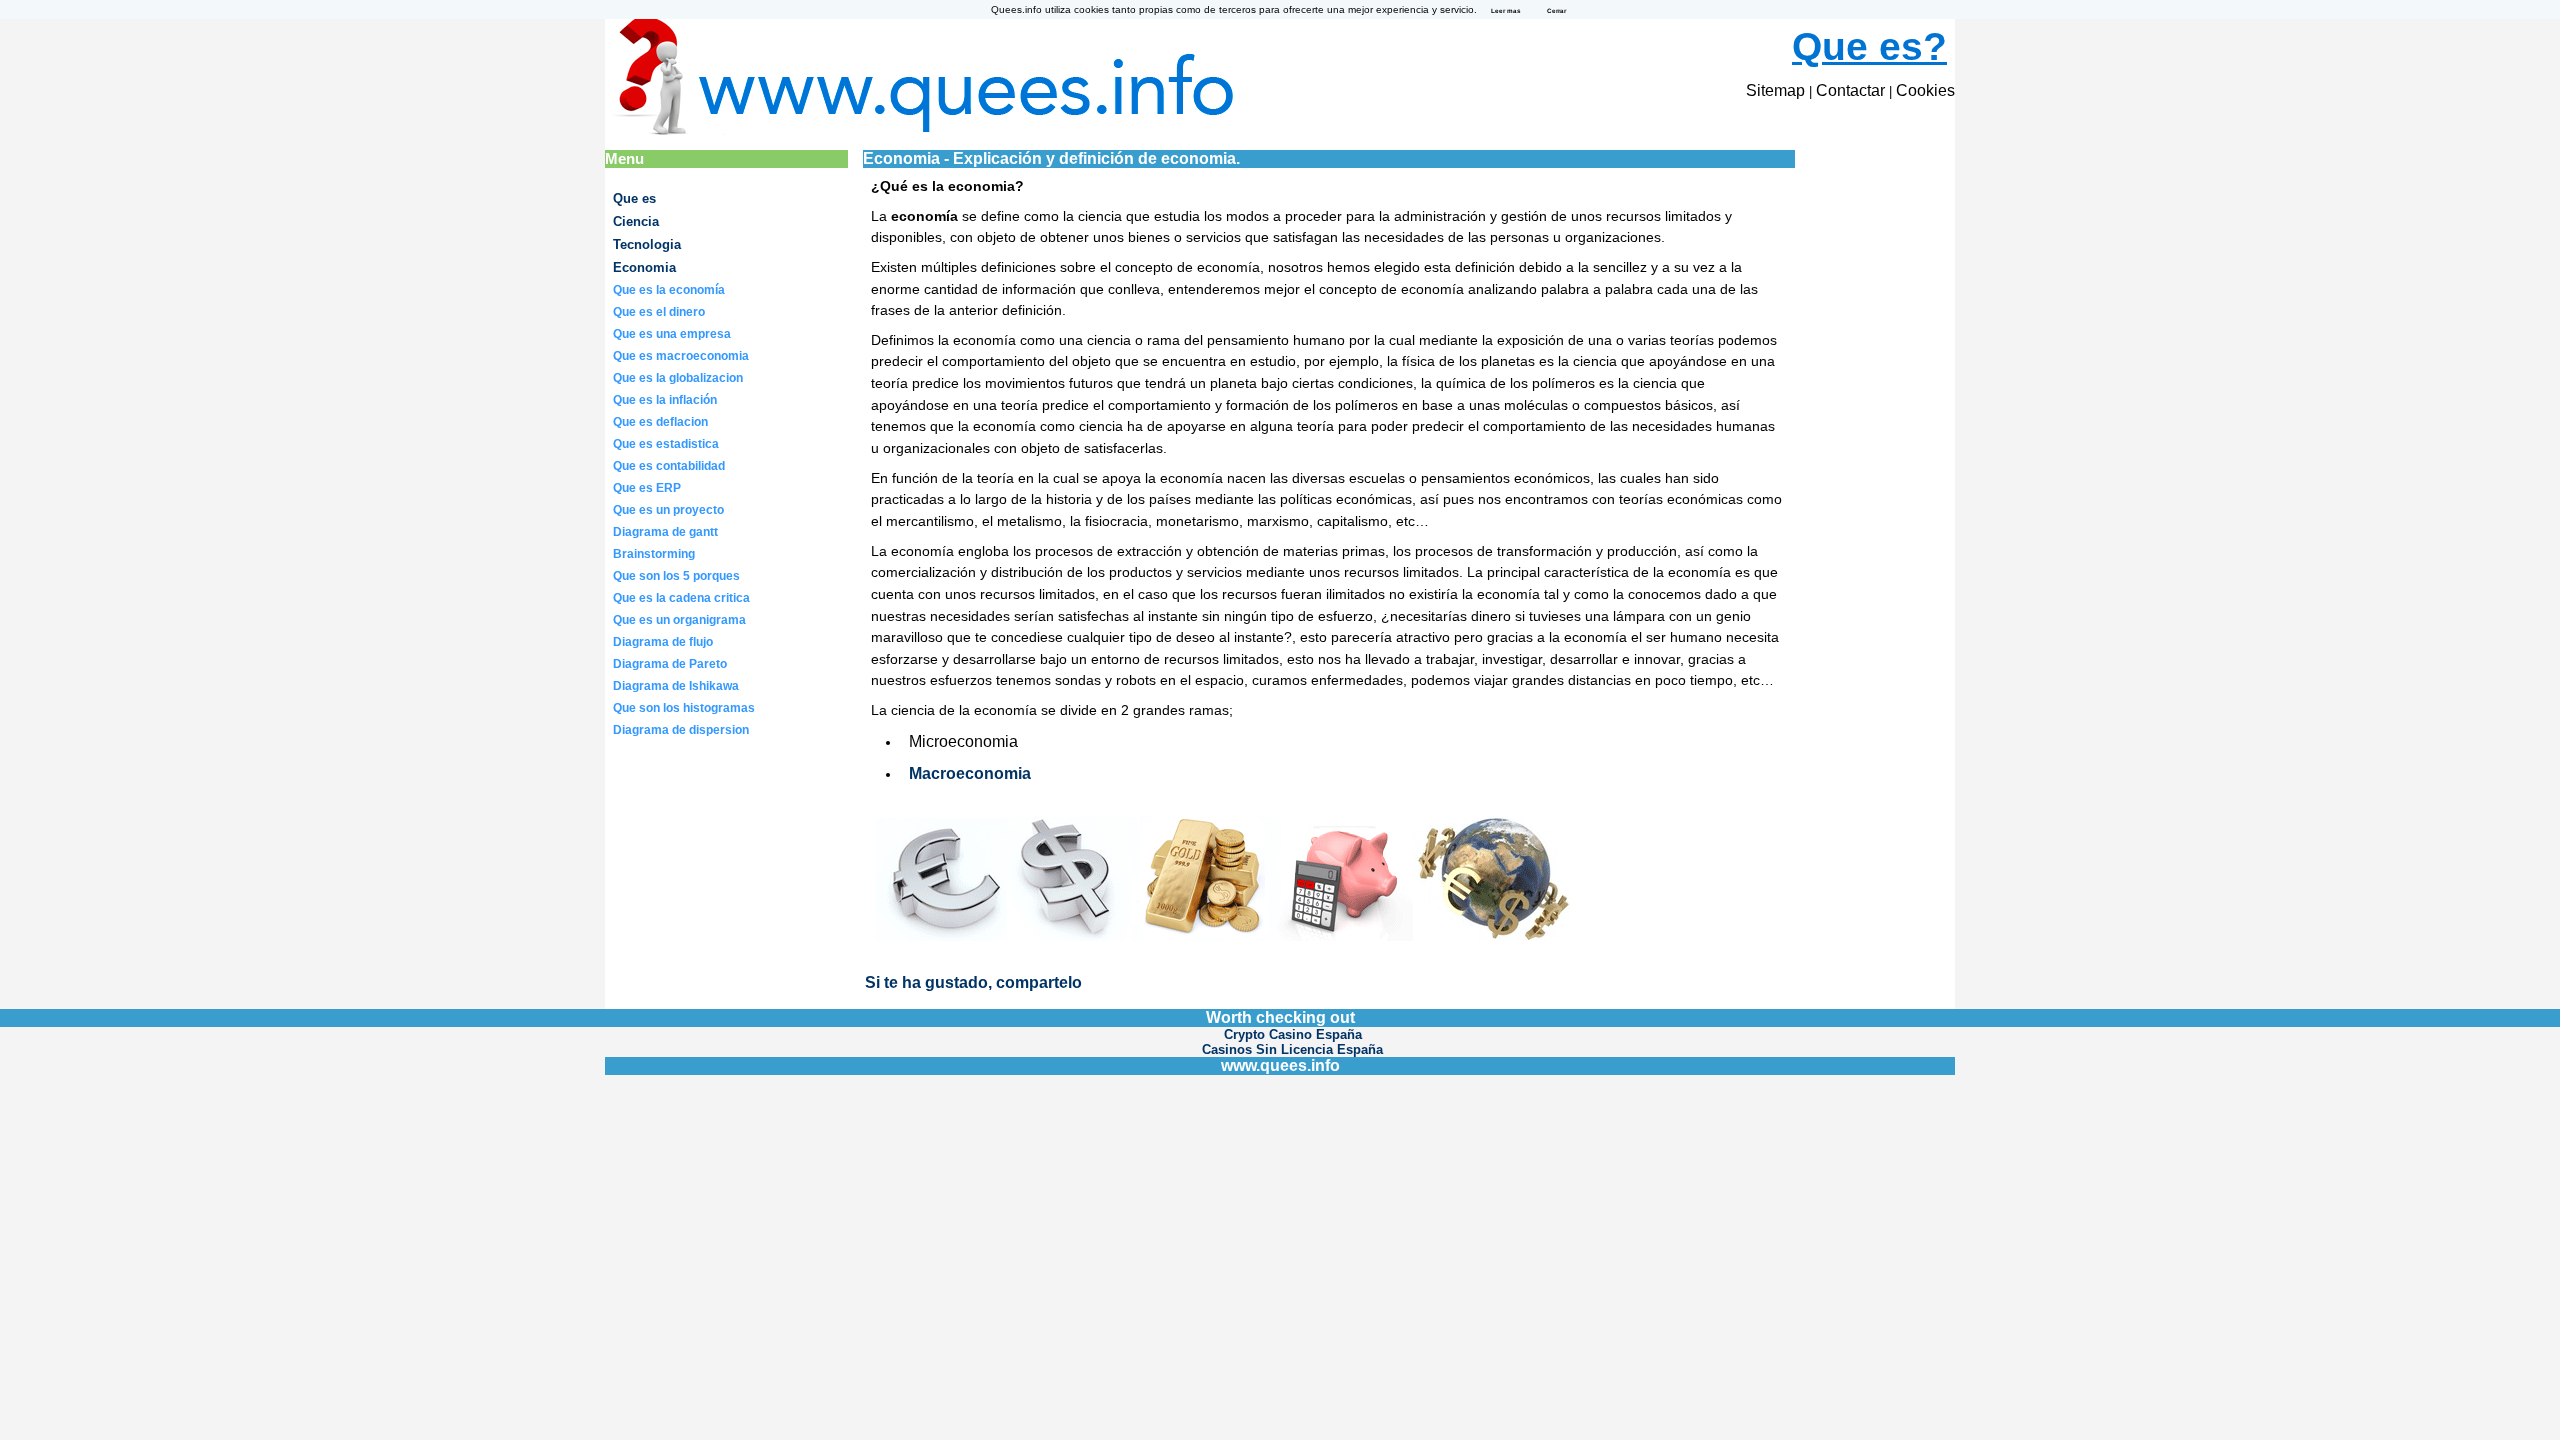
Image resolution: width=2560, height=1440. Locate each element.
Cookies (1925, 90)
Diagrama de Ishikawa (676, 686)
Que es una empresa (672, 334)
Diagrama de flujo (663, 642)
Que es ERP (647, 488)
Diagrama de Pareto (670, 664)
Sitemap (1775, 90)
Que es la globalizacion (678, 378)
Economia (644, 267)
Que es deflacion (660, 422)
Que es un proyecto (668, 510)
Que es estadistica (666, 444)
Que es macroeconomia (681, 356)
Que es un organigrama (679, 620)
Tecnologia (647, 244)
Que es (634, 198)
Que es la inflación (665, 400)
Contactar (1850, 90)
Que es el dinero (659, 312)
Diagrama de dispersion (681, 730)
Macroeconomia (970, 773)
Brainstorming (654, 554)
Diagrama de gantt (665, 532)
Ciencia (636, 221)
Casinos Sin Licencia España (1292, 1049)
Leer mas (1506, 10)
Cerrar (1556, 10)
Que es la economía (669, 290)
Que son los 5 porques (676, 576)
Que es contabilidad (669, 466)
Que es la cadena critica (681, 598)
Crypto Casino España (1293, 1034)
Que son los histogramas (684, 708)
